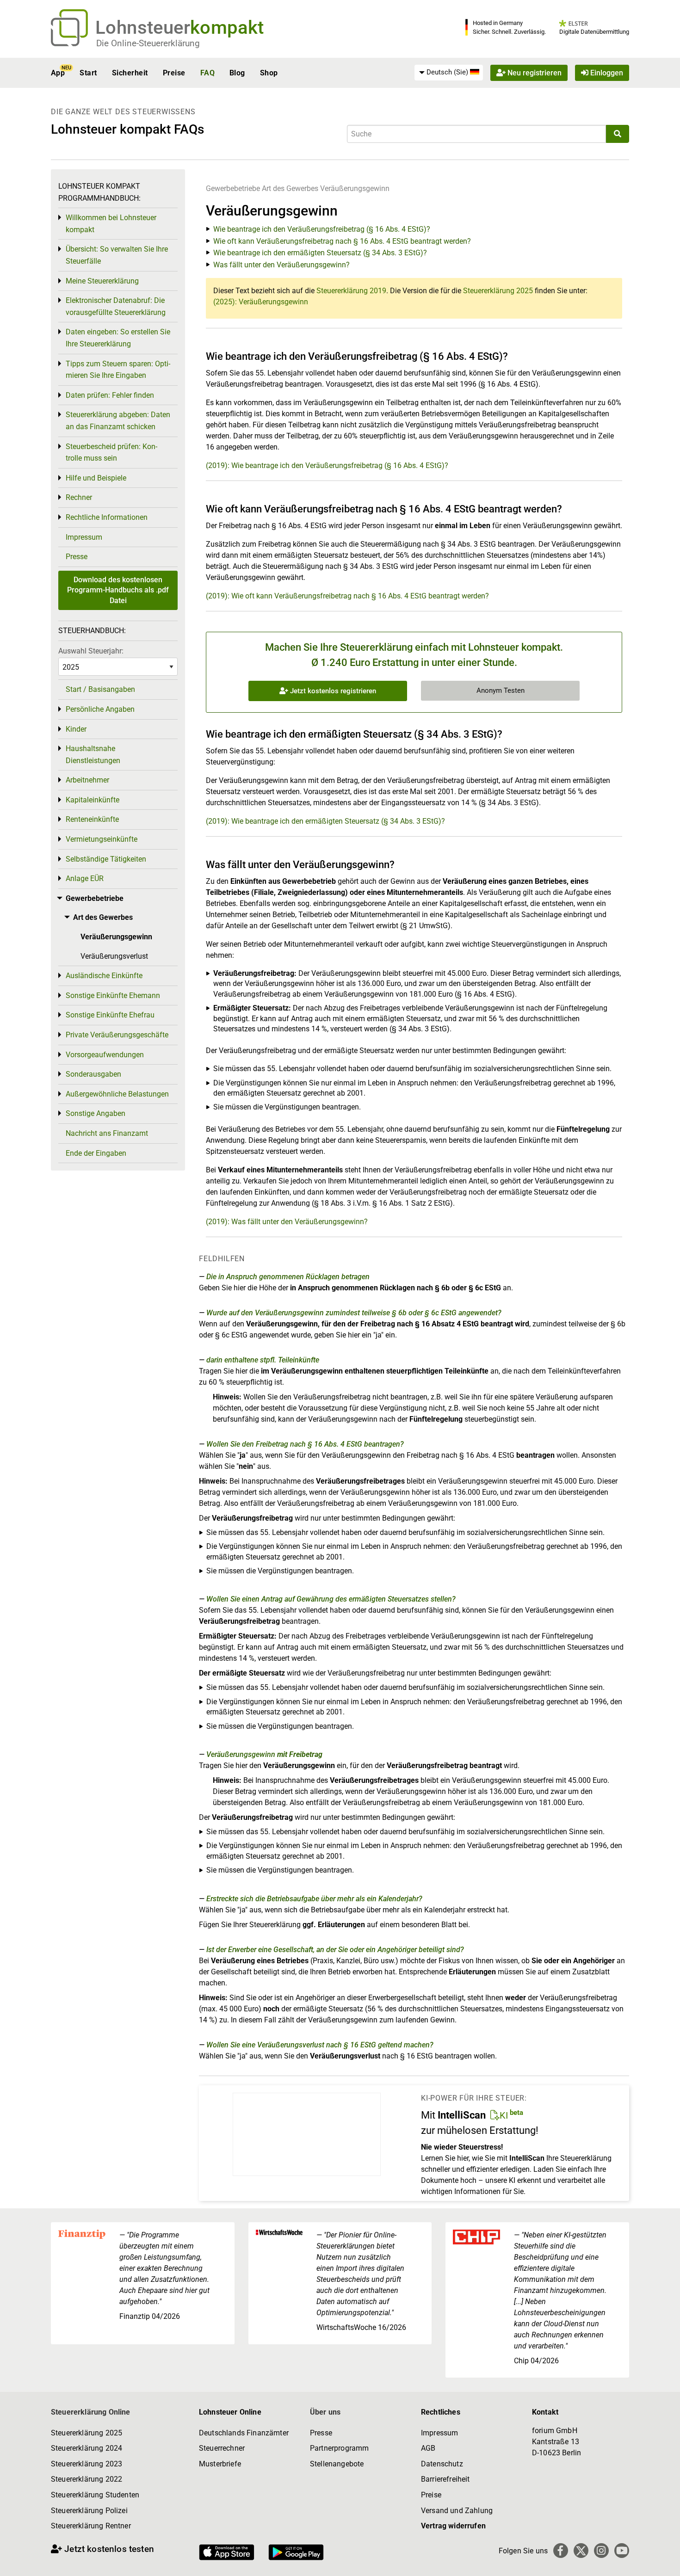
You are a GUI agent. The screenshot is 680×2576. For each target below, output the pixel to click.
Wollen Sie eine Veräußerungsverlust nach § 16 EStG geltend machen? (320, 2045)
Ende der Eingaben (96, 1153)
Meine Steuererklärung (102, 281)
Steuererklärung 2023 (87, 2464)
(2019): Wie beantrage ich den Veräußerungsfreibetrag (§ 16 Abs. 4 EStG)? (327, 465)
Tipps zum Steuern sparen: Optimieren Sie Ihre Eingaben (118, 370)
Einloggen (606, 73)
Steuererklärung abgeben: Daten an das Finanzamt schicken (118, 421)
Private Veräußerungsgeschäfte (117, 1035)
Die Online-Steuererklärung (148, 43)
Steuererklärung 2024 (87, 2448)
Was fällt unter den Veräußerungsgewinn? (281, 265)
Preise (174, 73)
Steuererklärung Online (91, 2412)
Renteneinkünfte (92, 819)
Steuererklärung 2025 (498, 291)
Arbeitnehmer (87, 780)
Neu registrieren (534, 73)
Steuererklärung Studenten (95, 2495)
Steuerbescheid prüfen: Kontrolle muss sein (111, 453)
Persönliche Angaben (100, 709)
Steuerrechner (222, 2448)
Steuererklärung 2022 (87, 2479)
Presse (77, 557)
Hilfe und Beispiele (96, 478)
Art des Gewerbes (290, 188)
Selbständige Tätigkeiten (106, 859)
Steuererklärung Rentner (91, 2526)
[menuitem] (449, 73)
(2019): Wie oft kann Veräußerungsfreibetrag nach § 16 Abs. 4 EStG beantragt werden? (347, 596)
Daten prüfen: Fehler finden (110, 395)
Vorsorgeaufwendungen (105, 1055)
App (58, 73)
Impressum (84, 537)
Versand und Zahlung (457, 2511)
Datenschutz (442, 2464)
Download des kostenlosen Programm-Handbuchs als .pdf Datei (118, 590)
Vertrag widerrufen (453, 2526)
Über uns (325, 2412)
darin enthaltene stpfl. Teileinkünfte (263, 1360)
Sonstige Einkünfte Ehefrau (110, 1015)
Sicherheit (130, 73)
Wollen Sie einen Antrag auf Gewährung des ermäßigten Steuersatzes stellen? (331, 1599)
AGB (428, 2448)
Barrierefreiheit (445, 2479)
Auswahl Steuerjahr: (91, 651)
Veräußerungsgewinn (355, 188)
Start (88, 73)
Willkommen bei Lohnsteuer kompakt (111, 224)
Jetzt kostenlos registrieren (332, 691)
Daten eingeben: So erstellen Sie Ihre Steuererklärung (118, 338)
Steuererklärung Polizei (89, 2511)
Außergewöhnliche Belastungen (117, 1094)
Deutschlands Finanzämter (244, 2433)
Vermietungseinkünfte (102, 839)
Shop (269, 73)
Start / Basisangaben (100, 689)
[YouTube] (622, 2551)
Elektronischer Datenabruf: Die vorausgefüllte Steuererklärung (116, 306)
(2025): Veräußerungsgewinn (261, 302)
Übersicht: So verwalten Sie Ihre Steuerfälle (117, 255)
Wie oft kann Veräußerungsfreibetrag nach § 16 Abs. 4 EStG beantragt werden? (342, 241)
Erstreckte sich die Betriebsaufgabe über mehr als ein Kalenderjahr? (314, 1899)
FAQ (207, 73)
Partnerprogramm (339, 2448)
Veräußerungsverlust (114, 956)
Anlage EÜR (85, 878)
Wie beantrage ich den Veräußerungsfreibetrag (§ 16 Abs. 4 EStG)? (322, 229)
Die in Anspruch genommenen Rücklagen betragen (288, 1277)
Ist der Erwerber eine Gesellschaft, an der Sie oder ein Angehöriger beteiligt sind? (335, 1950)
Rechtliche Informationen (107, 517)
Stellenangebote (337, 2464)
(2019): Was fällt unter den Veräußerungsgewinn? (287, 1222)
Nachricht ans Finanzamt (107, 1133)
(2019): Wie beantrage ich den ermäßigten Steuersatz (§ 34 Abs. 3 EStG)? (325, 821)
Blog (237, 73)
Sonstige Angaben (96, 1113)
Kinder (76, 729)
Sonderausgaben (93, 1074)
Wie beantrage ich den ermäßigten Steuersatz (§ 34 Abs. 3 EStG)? (320, 253)
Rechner (79, 497)
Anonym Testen (501, 690)
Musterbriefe (220, 2464)
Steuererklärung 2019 (351, 291)
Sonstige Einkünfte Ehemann (113, 995)
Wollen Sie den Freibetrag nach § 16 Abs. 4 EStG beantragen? (305, 1444)
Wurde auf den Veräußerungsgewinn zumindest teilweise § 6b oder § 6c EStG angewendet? (354, 1313)
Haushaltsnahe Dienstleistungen (93, 755)
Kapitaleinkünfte (93, 800)
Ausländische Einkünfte (104, 976)
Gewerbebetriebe (233, 188)
